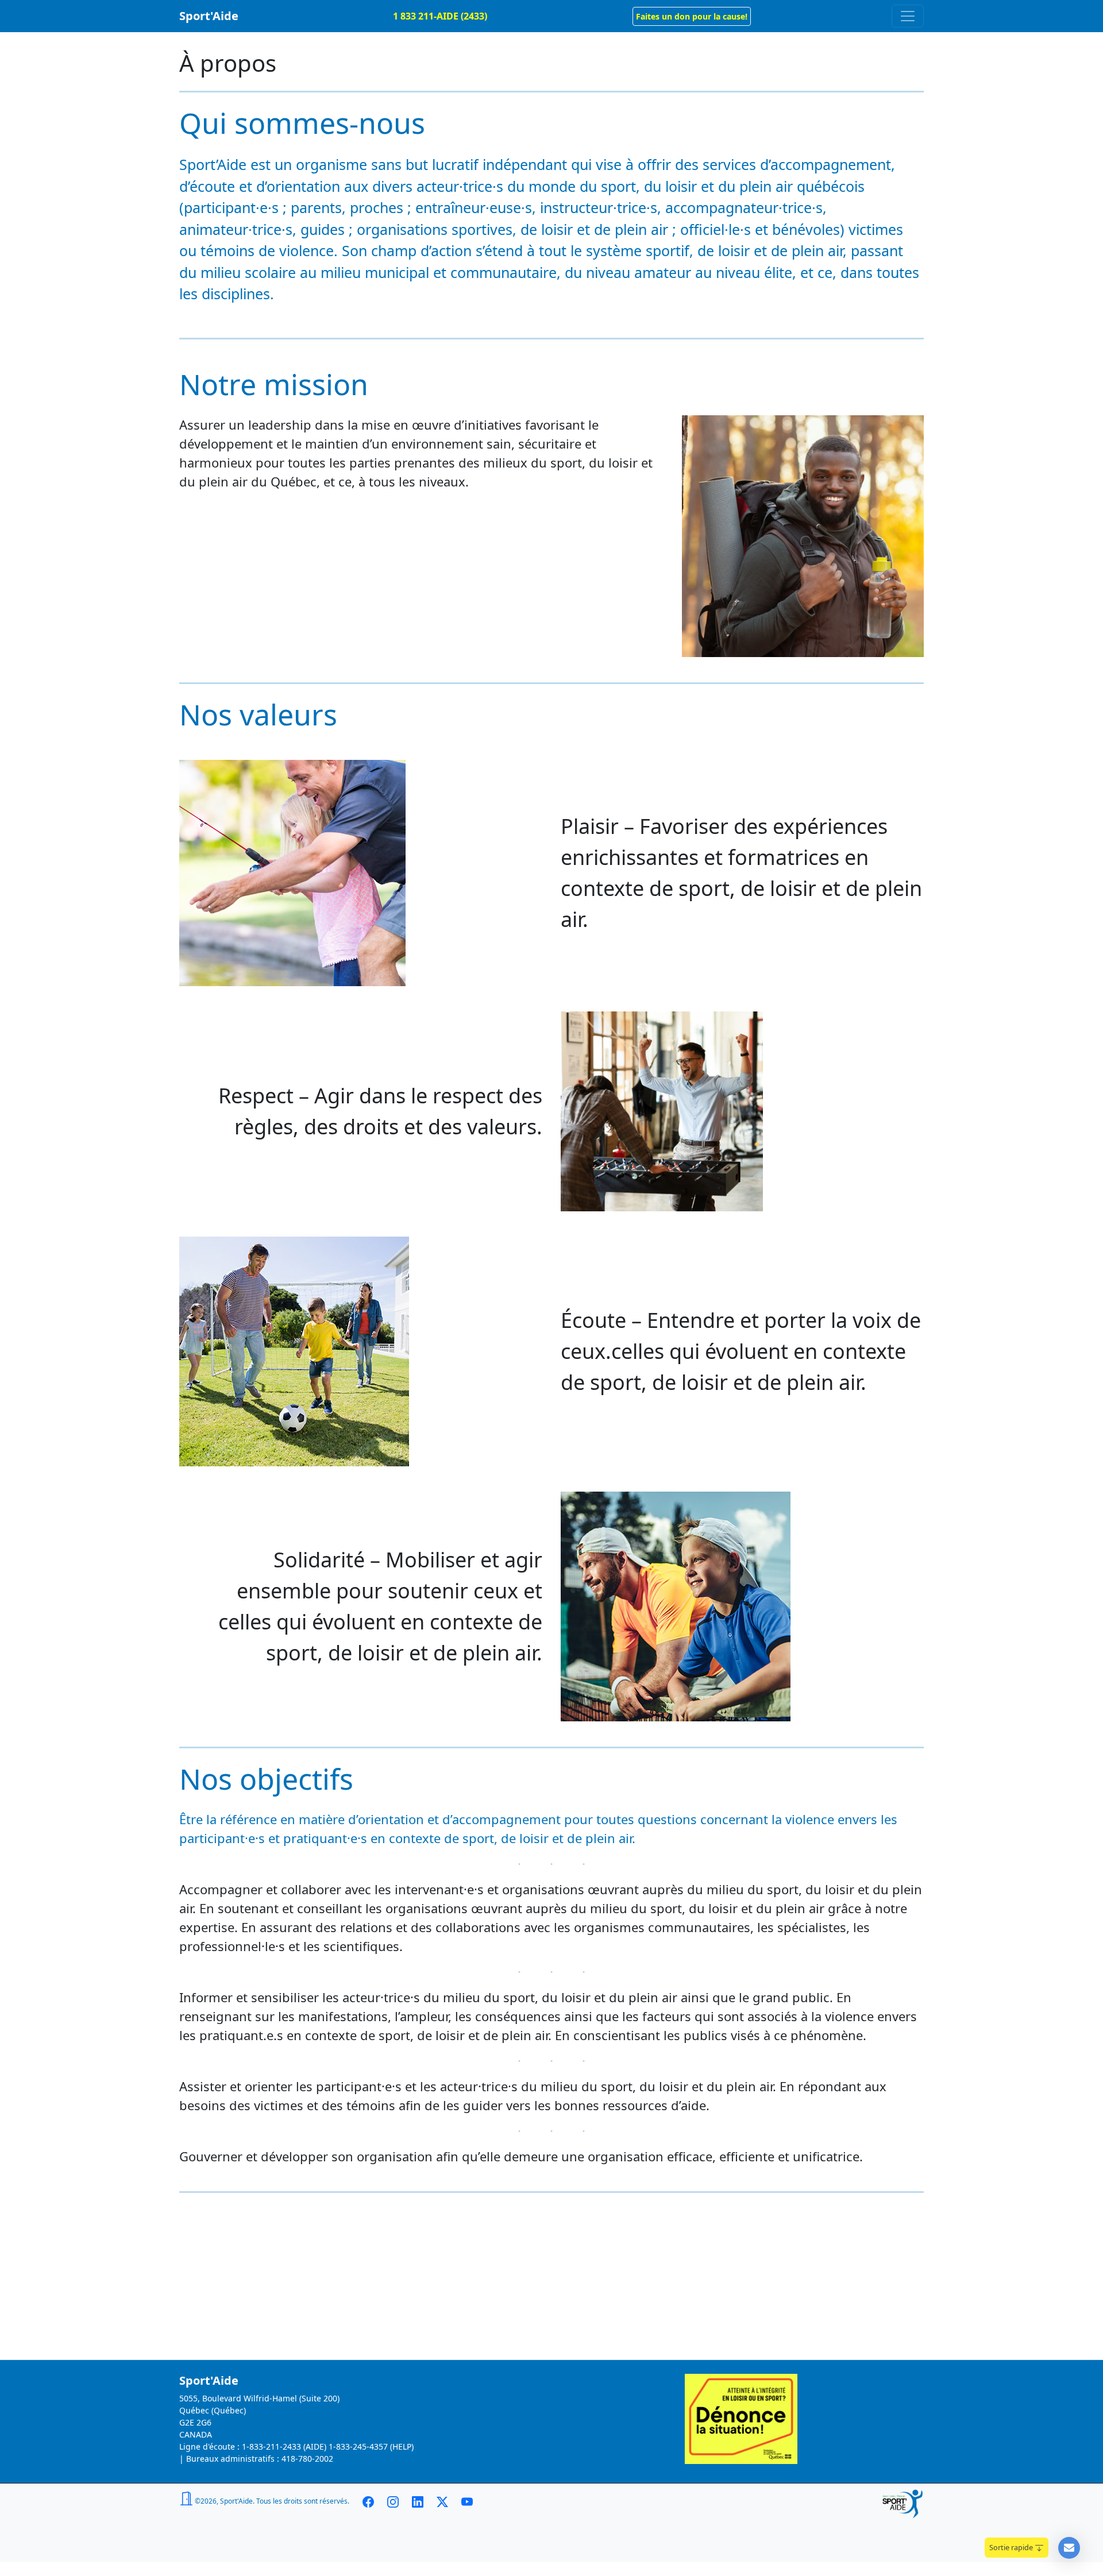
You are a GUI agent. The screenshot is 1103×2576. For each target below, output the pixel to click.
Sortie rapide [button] (1012, 2547)
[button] (692, 16)
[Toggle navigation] (908, 16)
